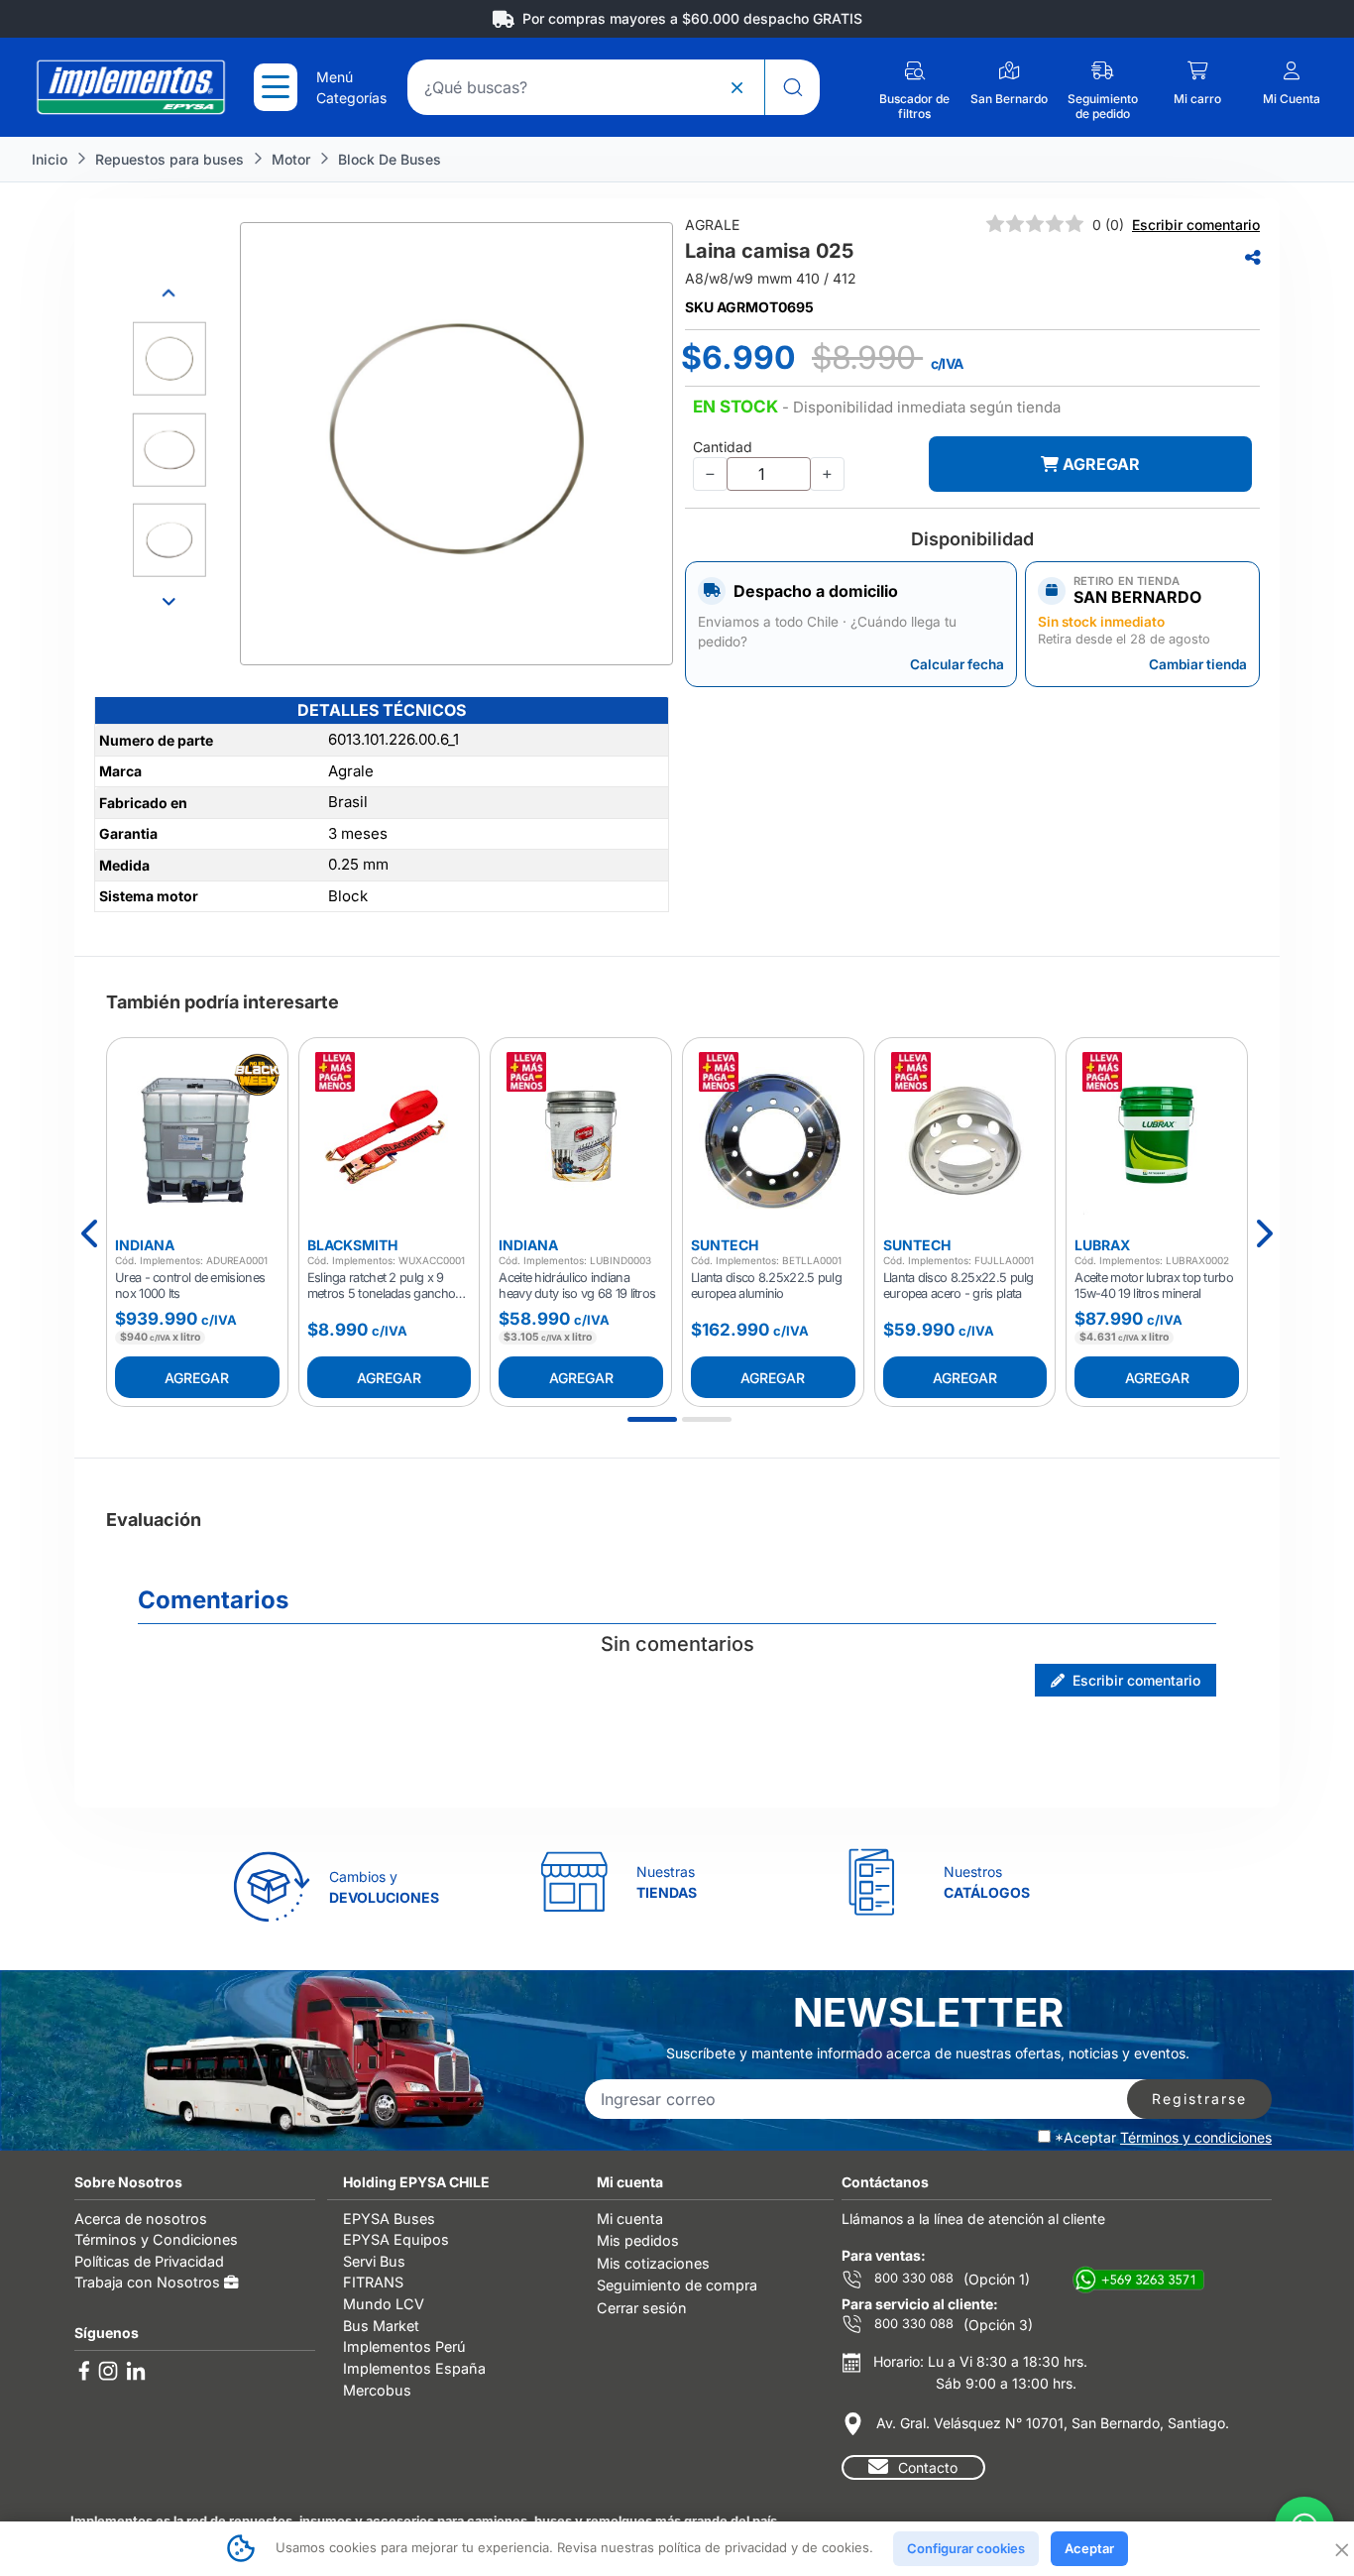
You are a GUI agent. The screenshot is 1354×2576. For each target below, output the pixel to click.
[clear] (736, 87)
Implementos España (414, 2368)
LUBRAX (1102, 1245)
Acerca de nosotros (141, 2219)
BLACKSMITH (352, 1245)
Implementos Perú (404, 2346)
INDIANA (145, 1245)
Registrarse (1199, 2099)
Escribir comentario (1196, 225)
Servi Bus (374, 2261)
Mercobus (377, 2390)
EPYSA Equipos (396, 2239)
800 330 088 (912, 2278)
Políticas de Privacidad (149, 2261)
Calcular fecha (957, 664)
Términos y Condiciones (156, 2239)
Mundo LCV (384, 2304)
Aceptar (1089, 2548)
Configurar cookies (966, 2548)
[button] (877, 408)
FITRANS (373, 2282)
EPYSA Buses (389, 2219)
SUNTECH (725, 1245)
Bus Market (381, 2326)
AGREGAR (1099, 464)
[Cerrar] (1340, 2548)
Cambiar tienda (1198, 664)
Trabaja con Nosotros (149, 2282)
